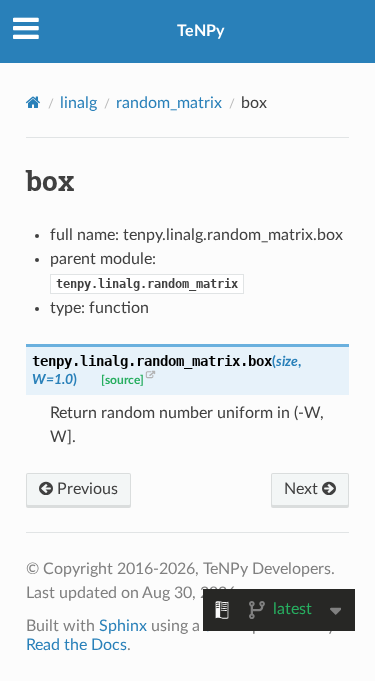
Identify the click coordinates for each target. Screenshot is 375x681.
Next (303, 489)
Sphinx (123, 626)
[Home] (33, 102)
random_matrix (169, 103)
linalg (78, 103)
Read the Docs (76, 645)
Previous (85, 489)
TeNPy (200, 31)
